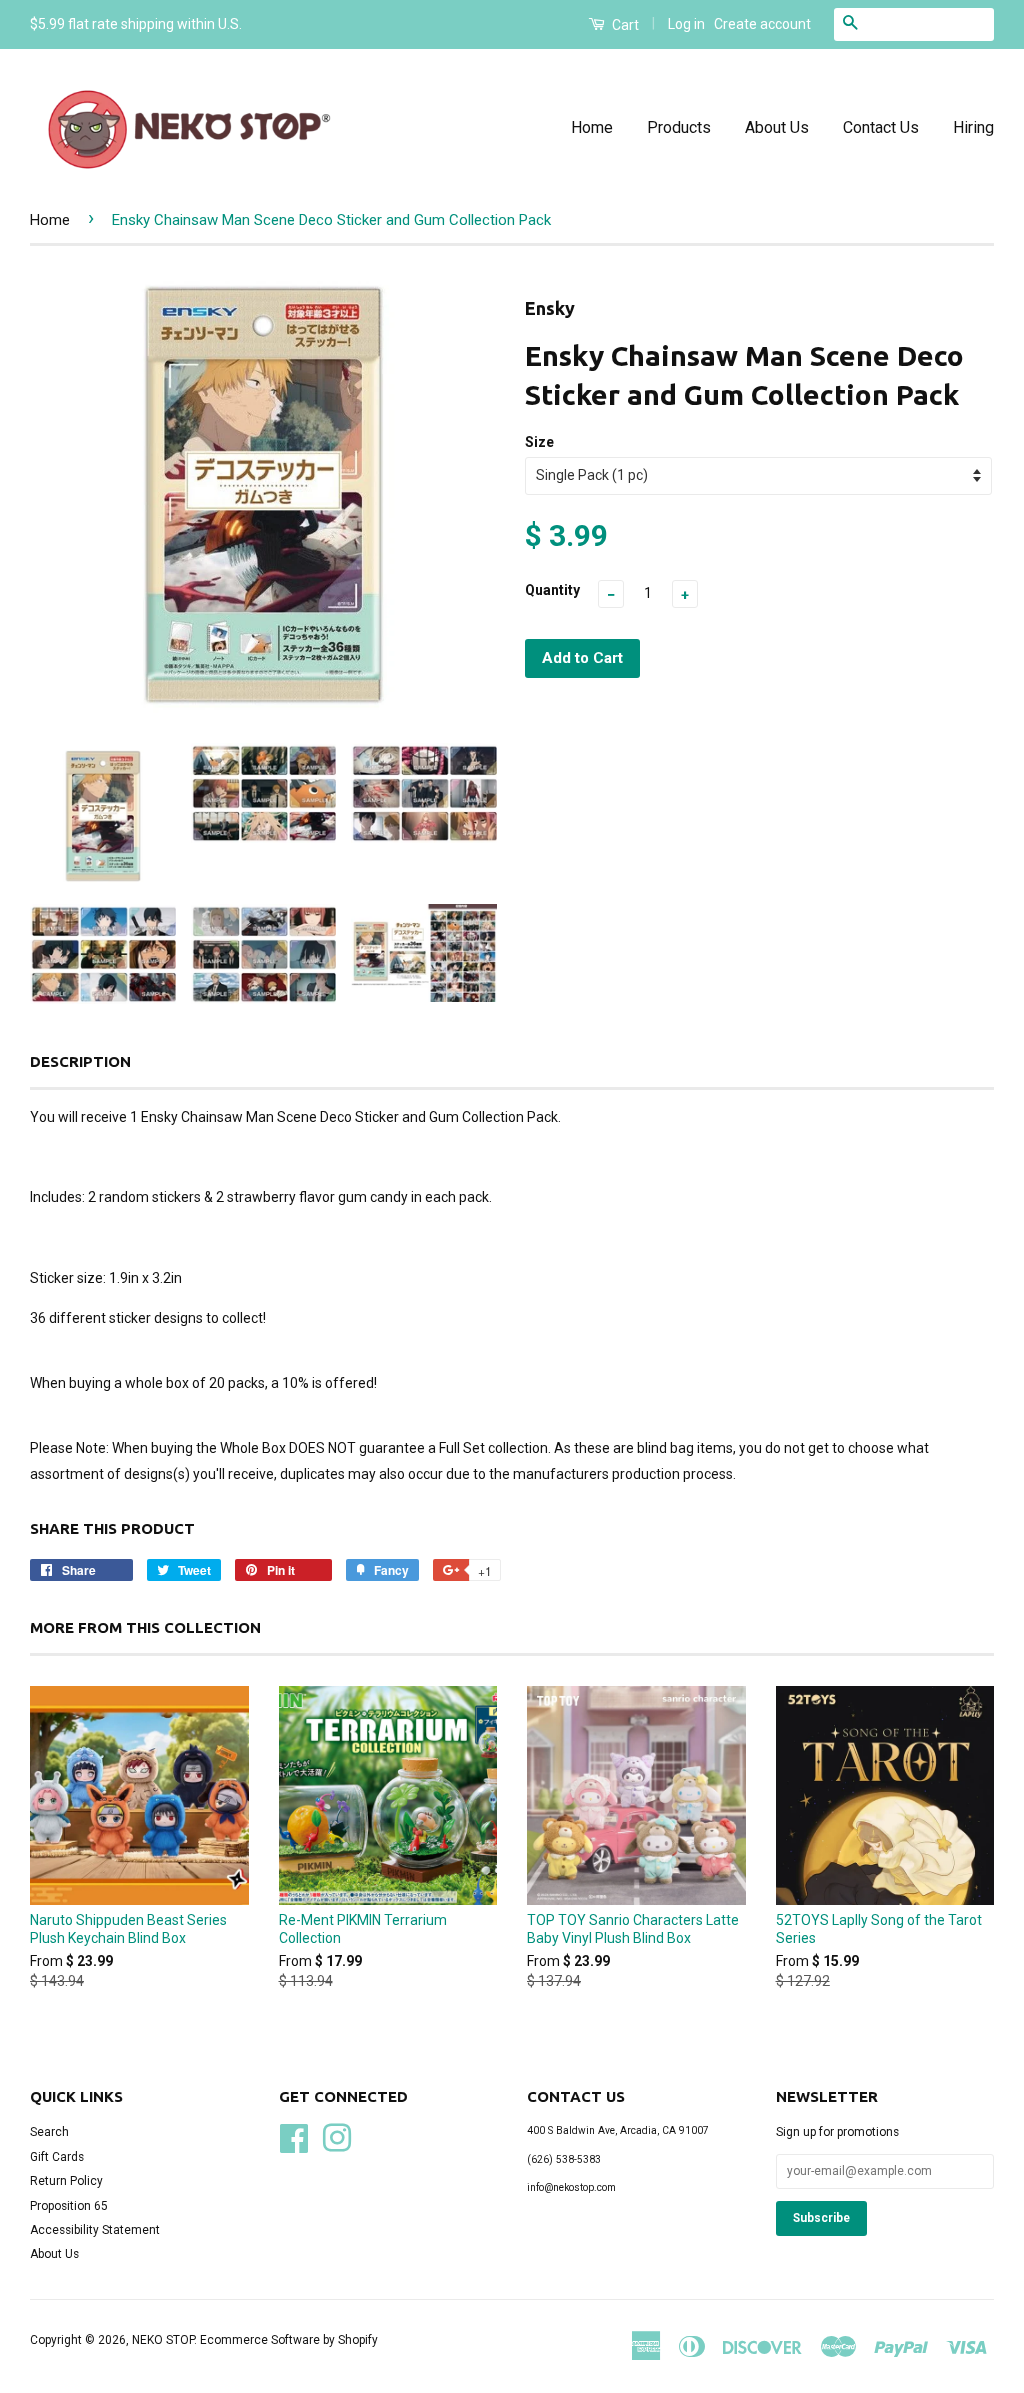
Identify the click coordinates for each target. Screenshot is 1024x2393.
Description (80, 1061)
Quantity (552, 590)
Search (49, 2132)
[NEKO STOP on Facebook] (294, 2137)
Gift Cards (57, 2157)
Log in (686, 24)
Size (539, 442)
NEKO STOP (163, 2340)
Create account (762, 24)
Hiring (973, 127)
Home (592, 127)
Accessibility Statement (95, 2230)
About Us (777, 127)
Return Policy (66, 2181)
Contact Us (881, 127)
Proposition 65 (69, 2206)
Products (679, 127)
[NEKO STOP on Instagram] (337, 2137)
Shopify (358, 2340)
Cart (624, 25)
